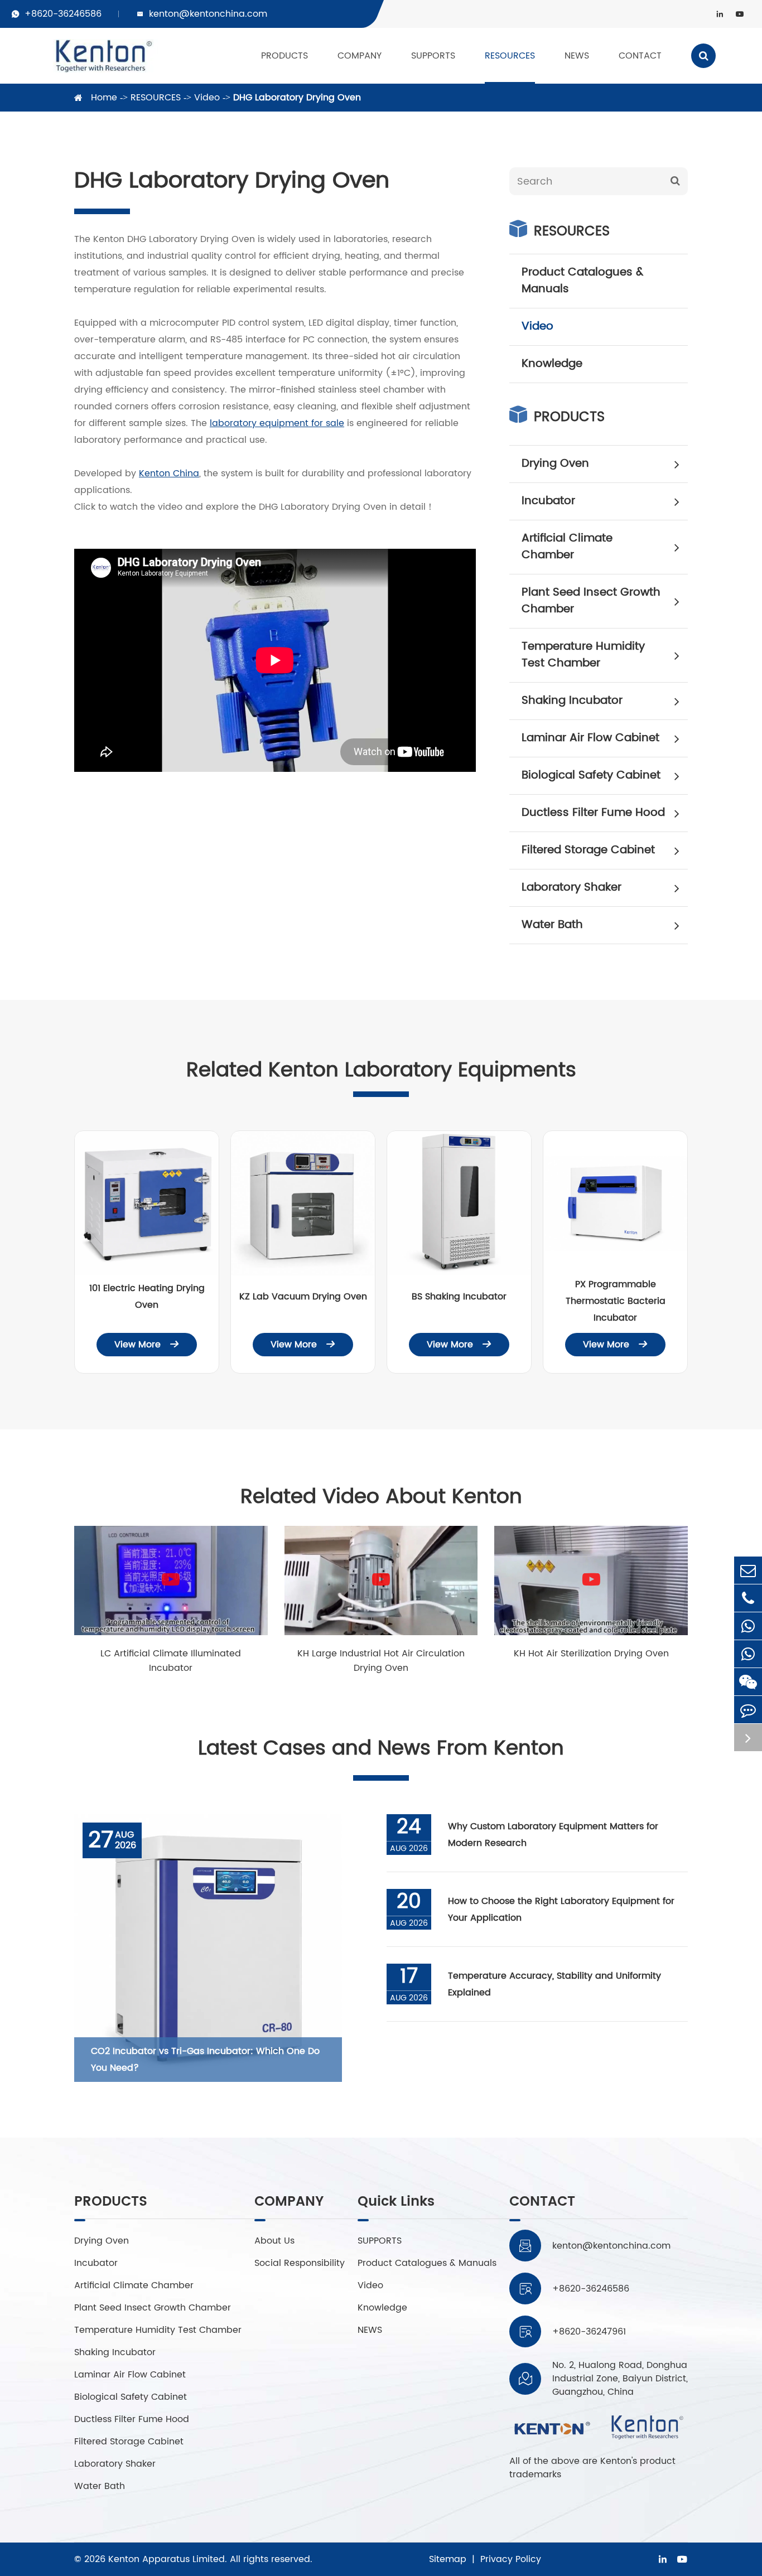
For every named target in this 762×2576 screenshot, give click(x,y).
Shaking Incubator (572, 701)
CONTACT (640, 56)
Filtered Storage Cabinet (588, 850)
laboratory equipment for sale (277, 423)
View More (147, 1345)
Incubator (548, 501)
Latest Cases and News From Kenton (381, 1749)
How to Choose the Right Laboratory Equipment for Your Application (561, 1910)
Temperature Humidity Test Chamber (583, 655)
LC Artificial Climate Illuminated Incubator (171, 1661)
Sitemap (448, 2559)
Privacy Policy (511, 2559)
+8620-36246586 (63, 14)
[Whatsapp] (748, 1626)
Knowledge (552, 364)
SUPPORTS (433, 56)
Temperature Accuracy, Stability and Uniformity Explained (554, 1984)
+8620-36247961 (589, 2332)
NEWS (577, 56)
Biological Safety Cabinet (591, 775)
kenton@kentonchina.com (208, 14)
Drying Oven (555, 464)
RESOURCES (510, 56)
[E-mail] (748, 1570)
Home (104, 98)
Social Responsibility (300, 2263)
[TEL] (748, 1598)
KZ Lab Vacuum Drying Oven (303, 1297)
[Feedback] (748, 1710)
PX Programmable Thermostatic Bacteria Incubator (616, 1301)
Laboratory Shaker (571, 888)
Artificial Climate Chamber (567, 547)
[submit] (675, 181)
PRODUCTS (284, 56)
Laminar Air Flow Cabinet (590, 738)
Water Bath (552, 925)
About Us (274, 2241)
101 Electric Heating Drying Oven (147, 1297)
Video (207, 98)
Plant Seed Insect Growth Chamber (591, 601)
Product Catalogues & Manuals (582, 281)
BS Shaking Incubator (459, 1297)
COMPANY (360, 56)
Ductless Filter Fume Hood (593, 813)
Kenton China (169, 473)
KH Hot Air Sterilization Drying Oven (591, 1654)
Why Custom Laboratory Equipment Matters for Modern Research (553, 1835)
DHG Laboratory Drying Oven (297, 98)
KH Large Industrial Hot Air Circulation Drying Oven (381, 1661)
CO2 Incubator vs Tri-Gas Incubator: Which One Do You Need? (205, 2060)
